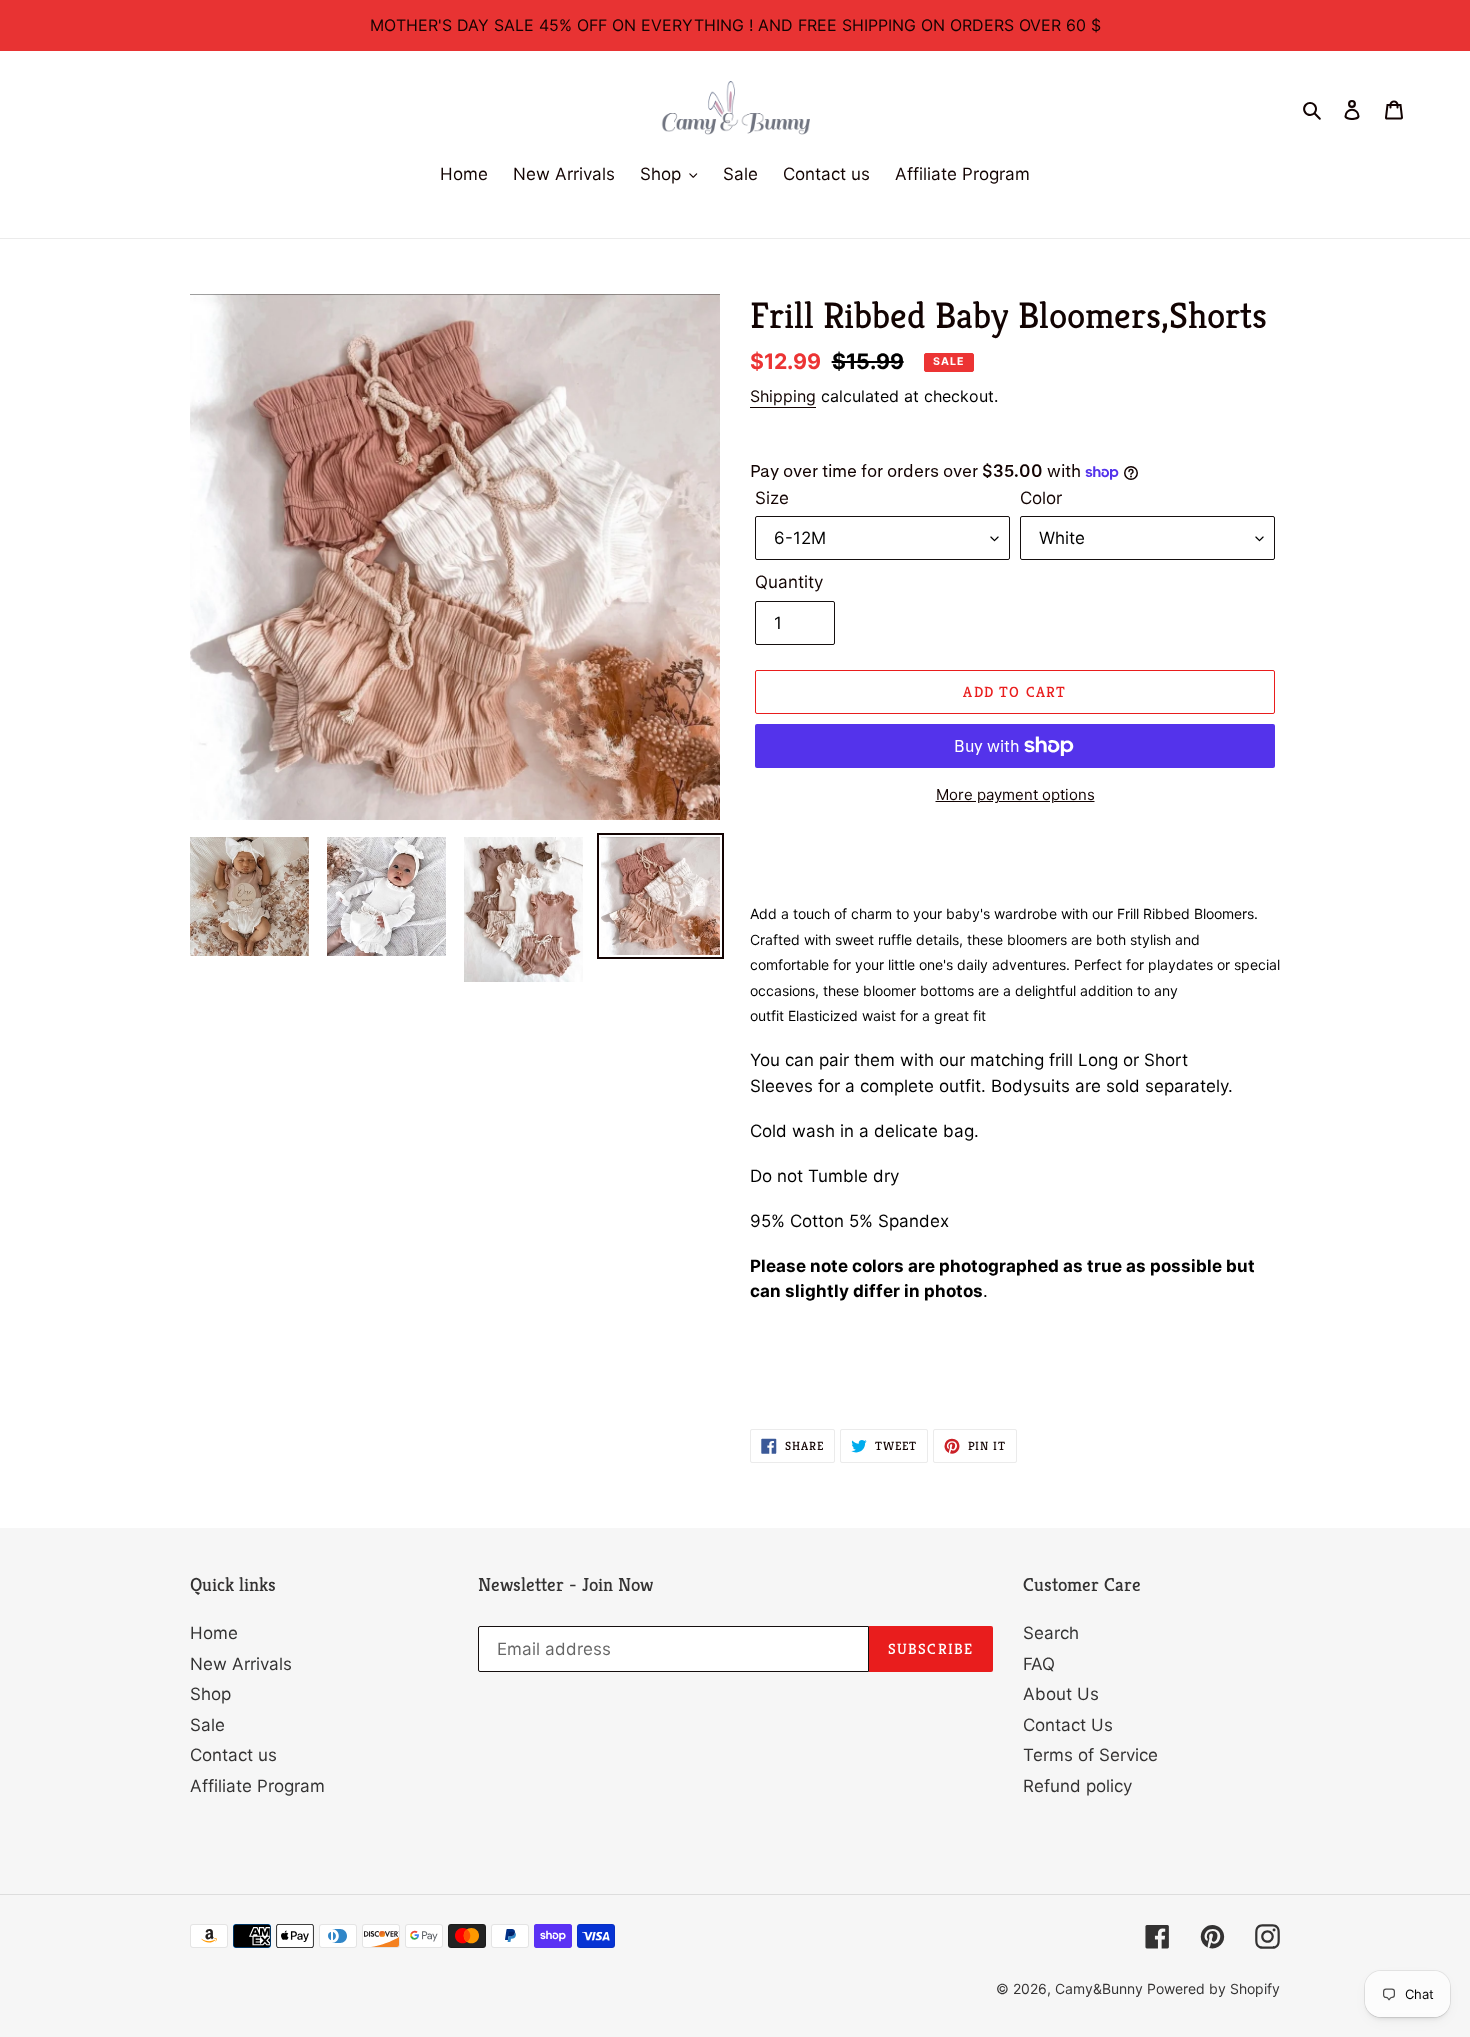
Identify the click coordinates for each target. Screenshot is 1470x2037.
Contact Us (1068, 1725)
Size (772, 498)
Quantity (789, 582)
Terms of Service (1090, 1755)
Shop (210, 1694)
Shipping (783, 396)
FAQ (1039, 1664)
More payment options (1015, 794)
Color (1041, 498)
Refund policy (1077, 1786)
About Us (1061, 1694)
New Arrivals (241, 1664)
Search (1051, 1633)
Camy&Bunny (1101, 1988)
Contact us (233, 1755)
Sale (207, 1725)
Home (214, 1633)
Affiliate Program (257, 1786)
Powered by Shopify (1213, 1988)
